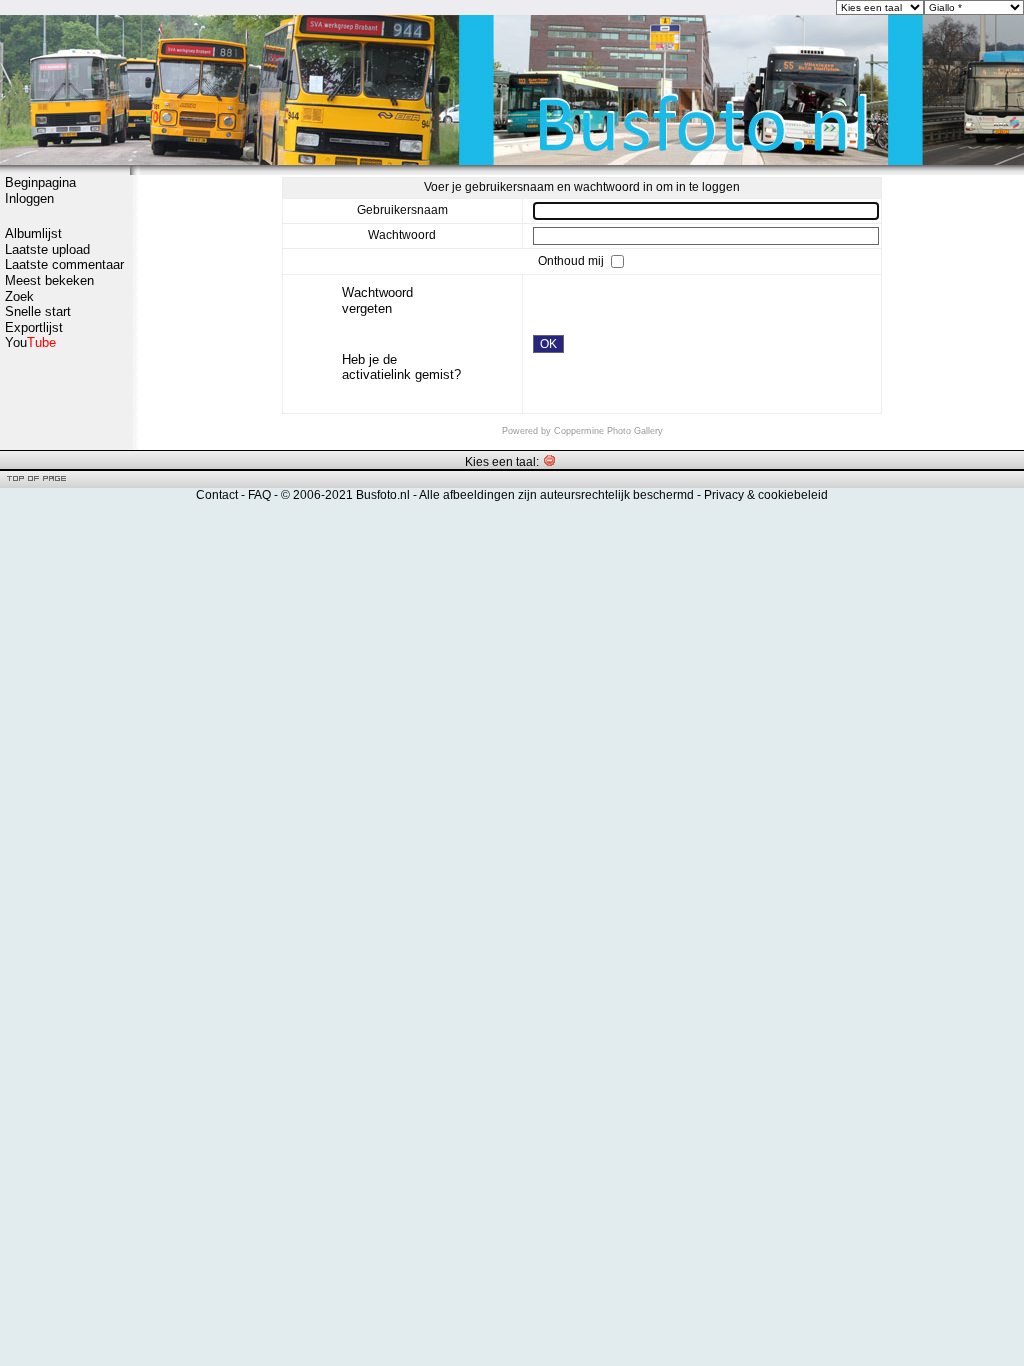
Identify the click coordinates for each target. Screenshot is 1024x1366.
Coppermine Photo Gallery (608, 431)
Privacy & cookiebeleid (766, 495)
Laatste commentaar (64, 264)
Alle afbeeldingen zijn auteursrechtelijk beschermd (556, 495)
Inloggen (29, 198)
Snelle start (38, 311)
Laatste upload (47, 249)
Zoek (19, 296)
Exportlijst (34, 327)
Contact (217, 495)
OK (548, 344)
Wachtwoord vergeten (377, 300)
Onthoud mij (572, 261)
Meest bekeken (49, 280)
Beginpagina (40, 182)
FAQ (259, 495)
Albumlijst (33, 233)
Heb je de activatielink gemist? (401, 367)
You (30, 342)
